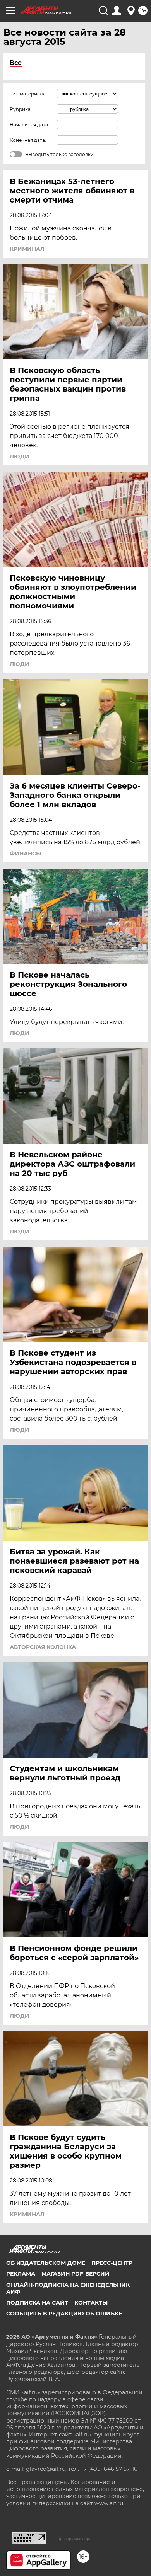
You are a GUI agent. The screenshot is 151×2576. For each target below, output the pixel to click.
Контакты (91, 2303)
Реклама (21, 2274)
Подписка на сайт (37, 2303)
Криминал (27, 249)
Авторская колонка (43, 1647)
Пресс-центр (112, 2263)
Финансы (26, 854)
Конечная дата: (28, 140)
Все (16, 63)
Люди (20, 457)
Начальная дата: (29, 125)
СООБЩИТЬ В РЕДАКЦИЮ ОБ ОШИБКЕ (64, 2314)
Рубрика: (21, 109)
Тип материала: (28, 94)
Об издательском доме (46, 2263)
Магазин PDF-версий (75, 2274)
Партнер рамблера (73, 2539)
